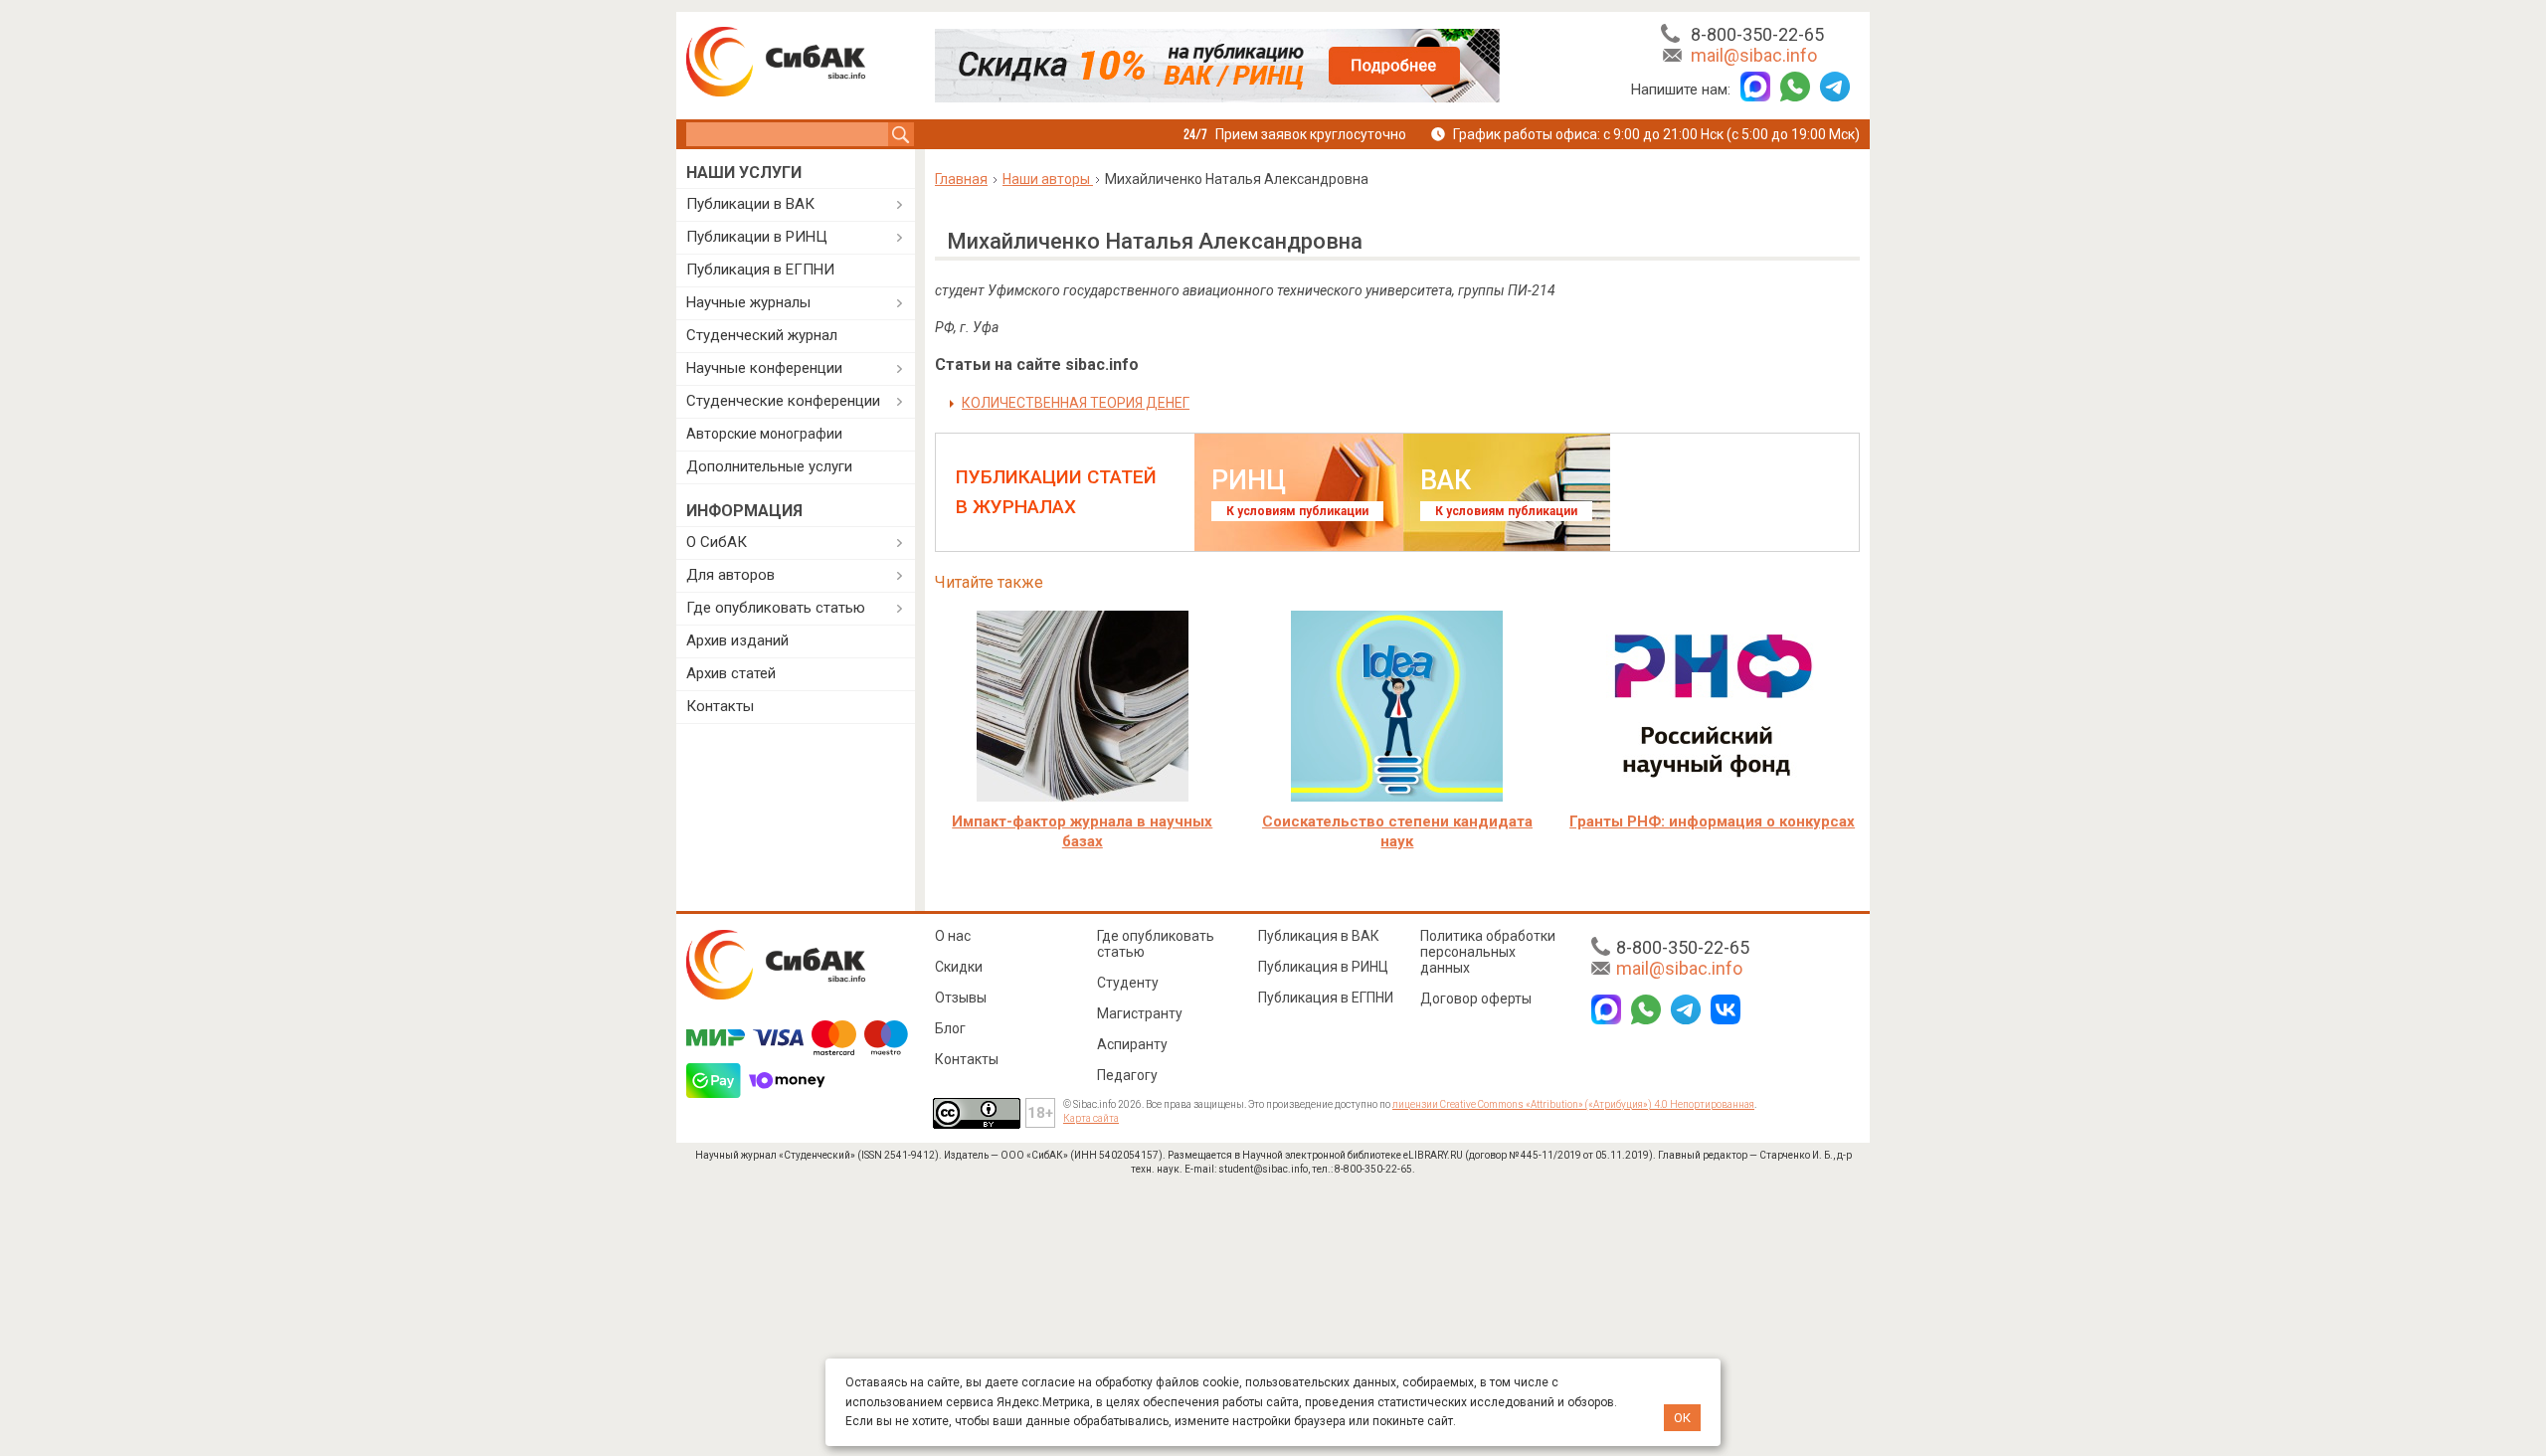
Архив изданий (737, 640)
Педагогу (1127, 1075)
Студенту (1128, 983)
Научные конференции (764, 368)
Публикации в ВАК (750, 204)
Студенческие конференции (783, 401)
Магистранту (1140, 1013)
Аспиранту (1132, 1044)
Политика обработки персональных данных (1488, 952)
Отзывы (961, 998)
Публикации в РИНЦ (757, 237)
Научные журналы (748, 302)
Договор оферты (1476, 999)
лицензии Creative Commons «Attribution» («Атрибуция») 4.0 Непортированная (1573, 1104)
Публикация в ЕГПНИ (760, 270)
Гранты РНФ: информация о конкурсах (1712, 821)
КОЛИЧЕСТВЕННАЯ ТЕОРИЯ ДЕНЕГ (1076, 403)
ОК (1682, 1418)
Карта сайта (1091, 1118)
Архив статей (731, 673)
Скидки (959, 967)
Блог (950, 1028)
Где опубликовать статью (776, 608)
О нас (953, 936)
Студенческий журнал (762, 335)
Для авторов (730, 575)
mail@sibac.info (1754, 55)
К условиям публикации (1297, 511)
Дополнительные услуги (769, 466)
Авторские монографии (764, 434)
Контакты (720, 706)
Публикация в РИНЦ (1323, 967)
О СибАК (717, 542)
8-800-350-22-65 (1757, 34)
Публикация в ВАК (1319, 936)
